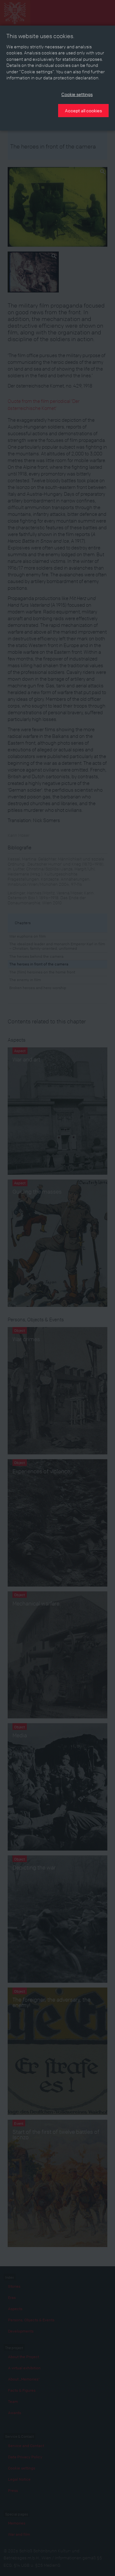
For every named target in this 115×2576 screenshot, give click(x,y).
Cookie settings (77, 94)
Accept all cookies (83, 110)
